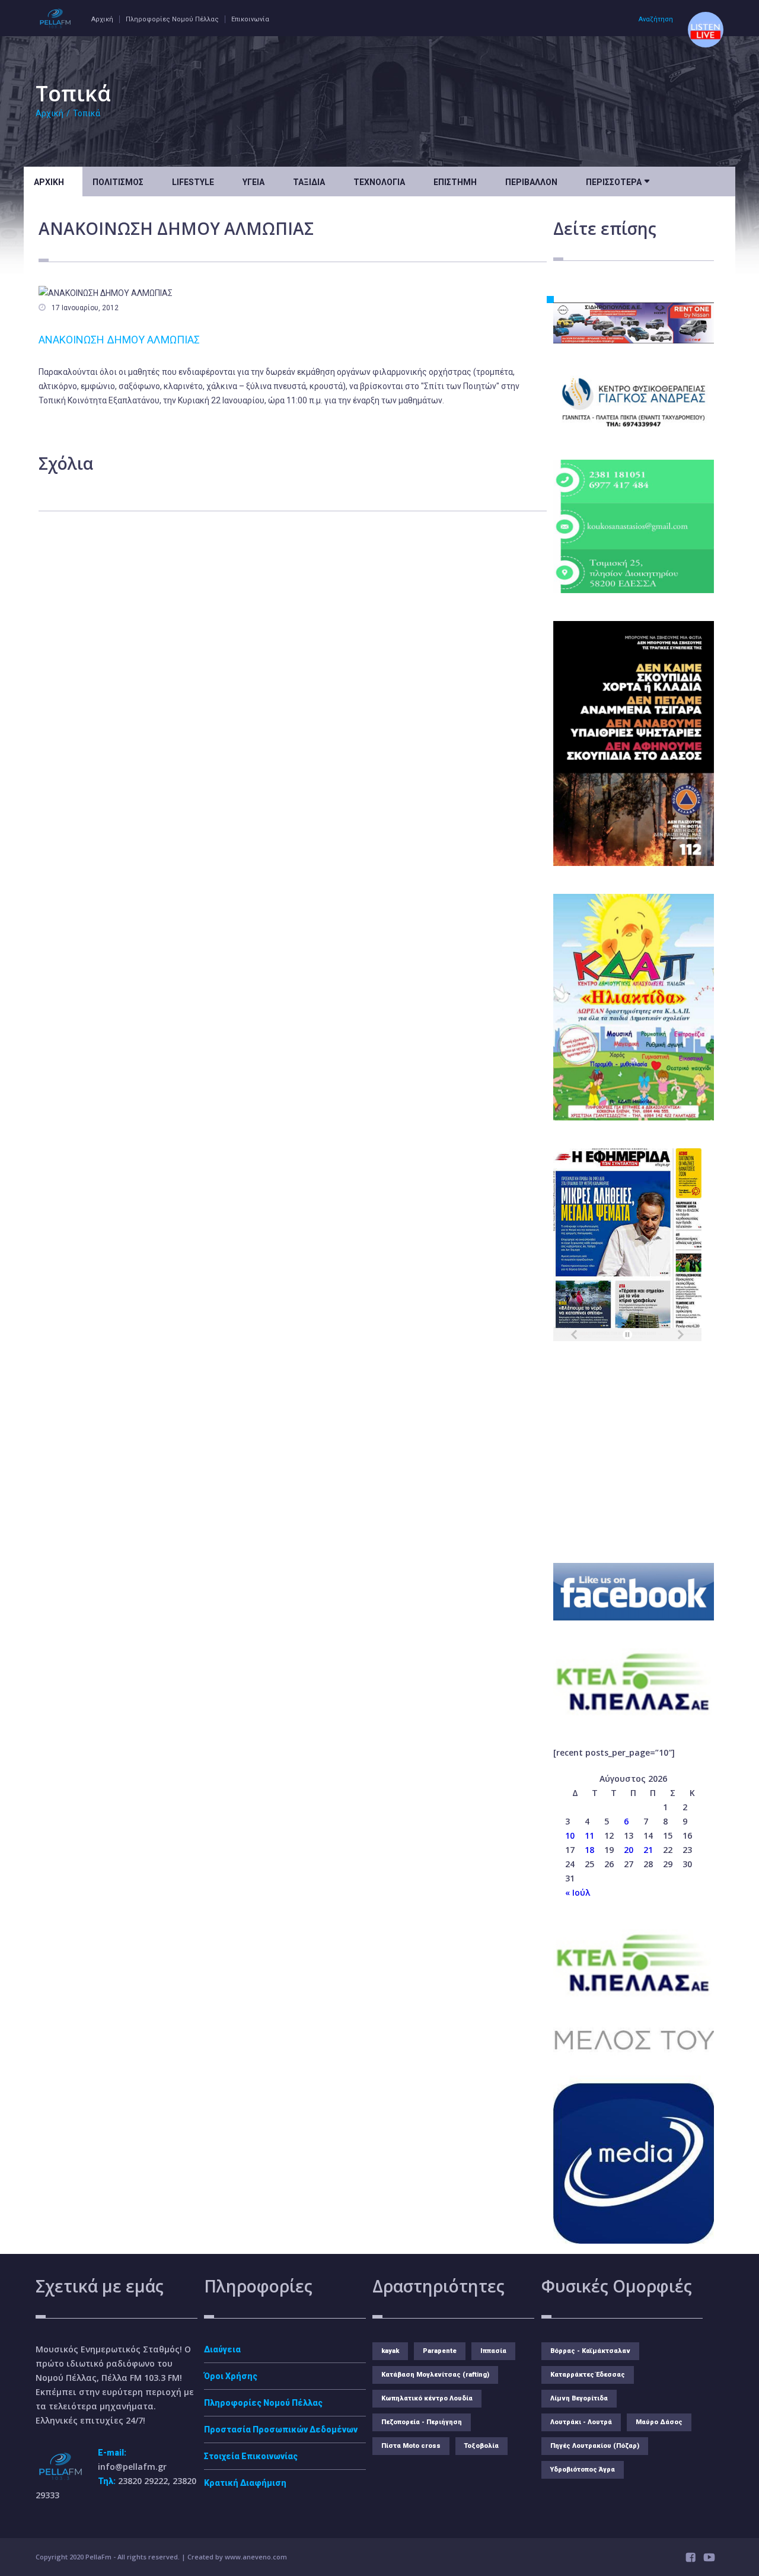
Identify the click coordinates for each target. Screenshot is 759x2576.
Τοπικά (87, 113)
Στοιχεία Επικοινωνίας (251, 2456)
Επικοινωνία (250, 19)
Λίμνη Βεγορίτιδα (579, 2398)
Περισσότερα (618, 181)
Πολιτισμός (118, 182)
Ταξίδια (309, 182)
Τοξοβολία (481, 2446)
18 (589, 1850)
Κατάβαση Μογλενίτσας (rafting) (435, 2375)
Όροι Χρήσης (231, 2376)
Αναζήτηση (656, 19)
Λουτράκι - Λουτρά (581, 2422)
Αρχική (102, 19)
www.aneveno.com (256, 2557)
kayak (390, 2351)
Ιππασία (493, 2351)
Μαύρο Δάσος (659, 2422)
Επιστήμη (455, 182)
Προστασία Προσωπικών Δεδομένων (281, 2429)
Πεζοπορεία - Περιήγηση (422, 2422)
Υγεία (253, 182)
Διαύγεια (222, 2349)
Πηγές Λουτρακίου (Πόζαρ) (595, 2446)
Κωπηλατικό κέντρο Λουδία (427, 2398)
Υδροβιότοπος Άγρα (583, 2470)
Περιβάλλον (531, 182)
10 (570, 1835)
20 (629, 1850)
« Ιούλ (578, 1892)
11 (589, 1835)
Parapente (440, 2351)
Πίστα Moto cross (411, 2446)
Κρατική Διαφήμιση (245, 2483)
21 (648, 1850)
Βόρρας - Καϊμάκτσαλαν (590, 2351)
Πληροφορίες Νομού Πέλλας (172, 19)
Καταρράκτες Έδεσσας (588, 2375)
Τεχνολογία (379, 182)
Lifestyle (193, 182)
